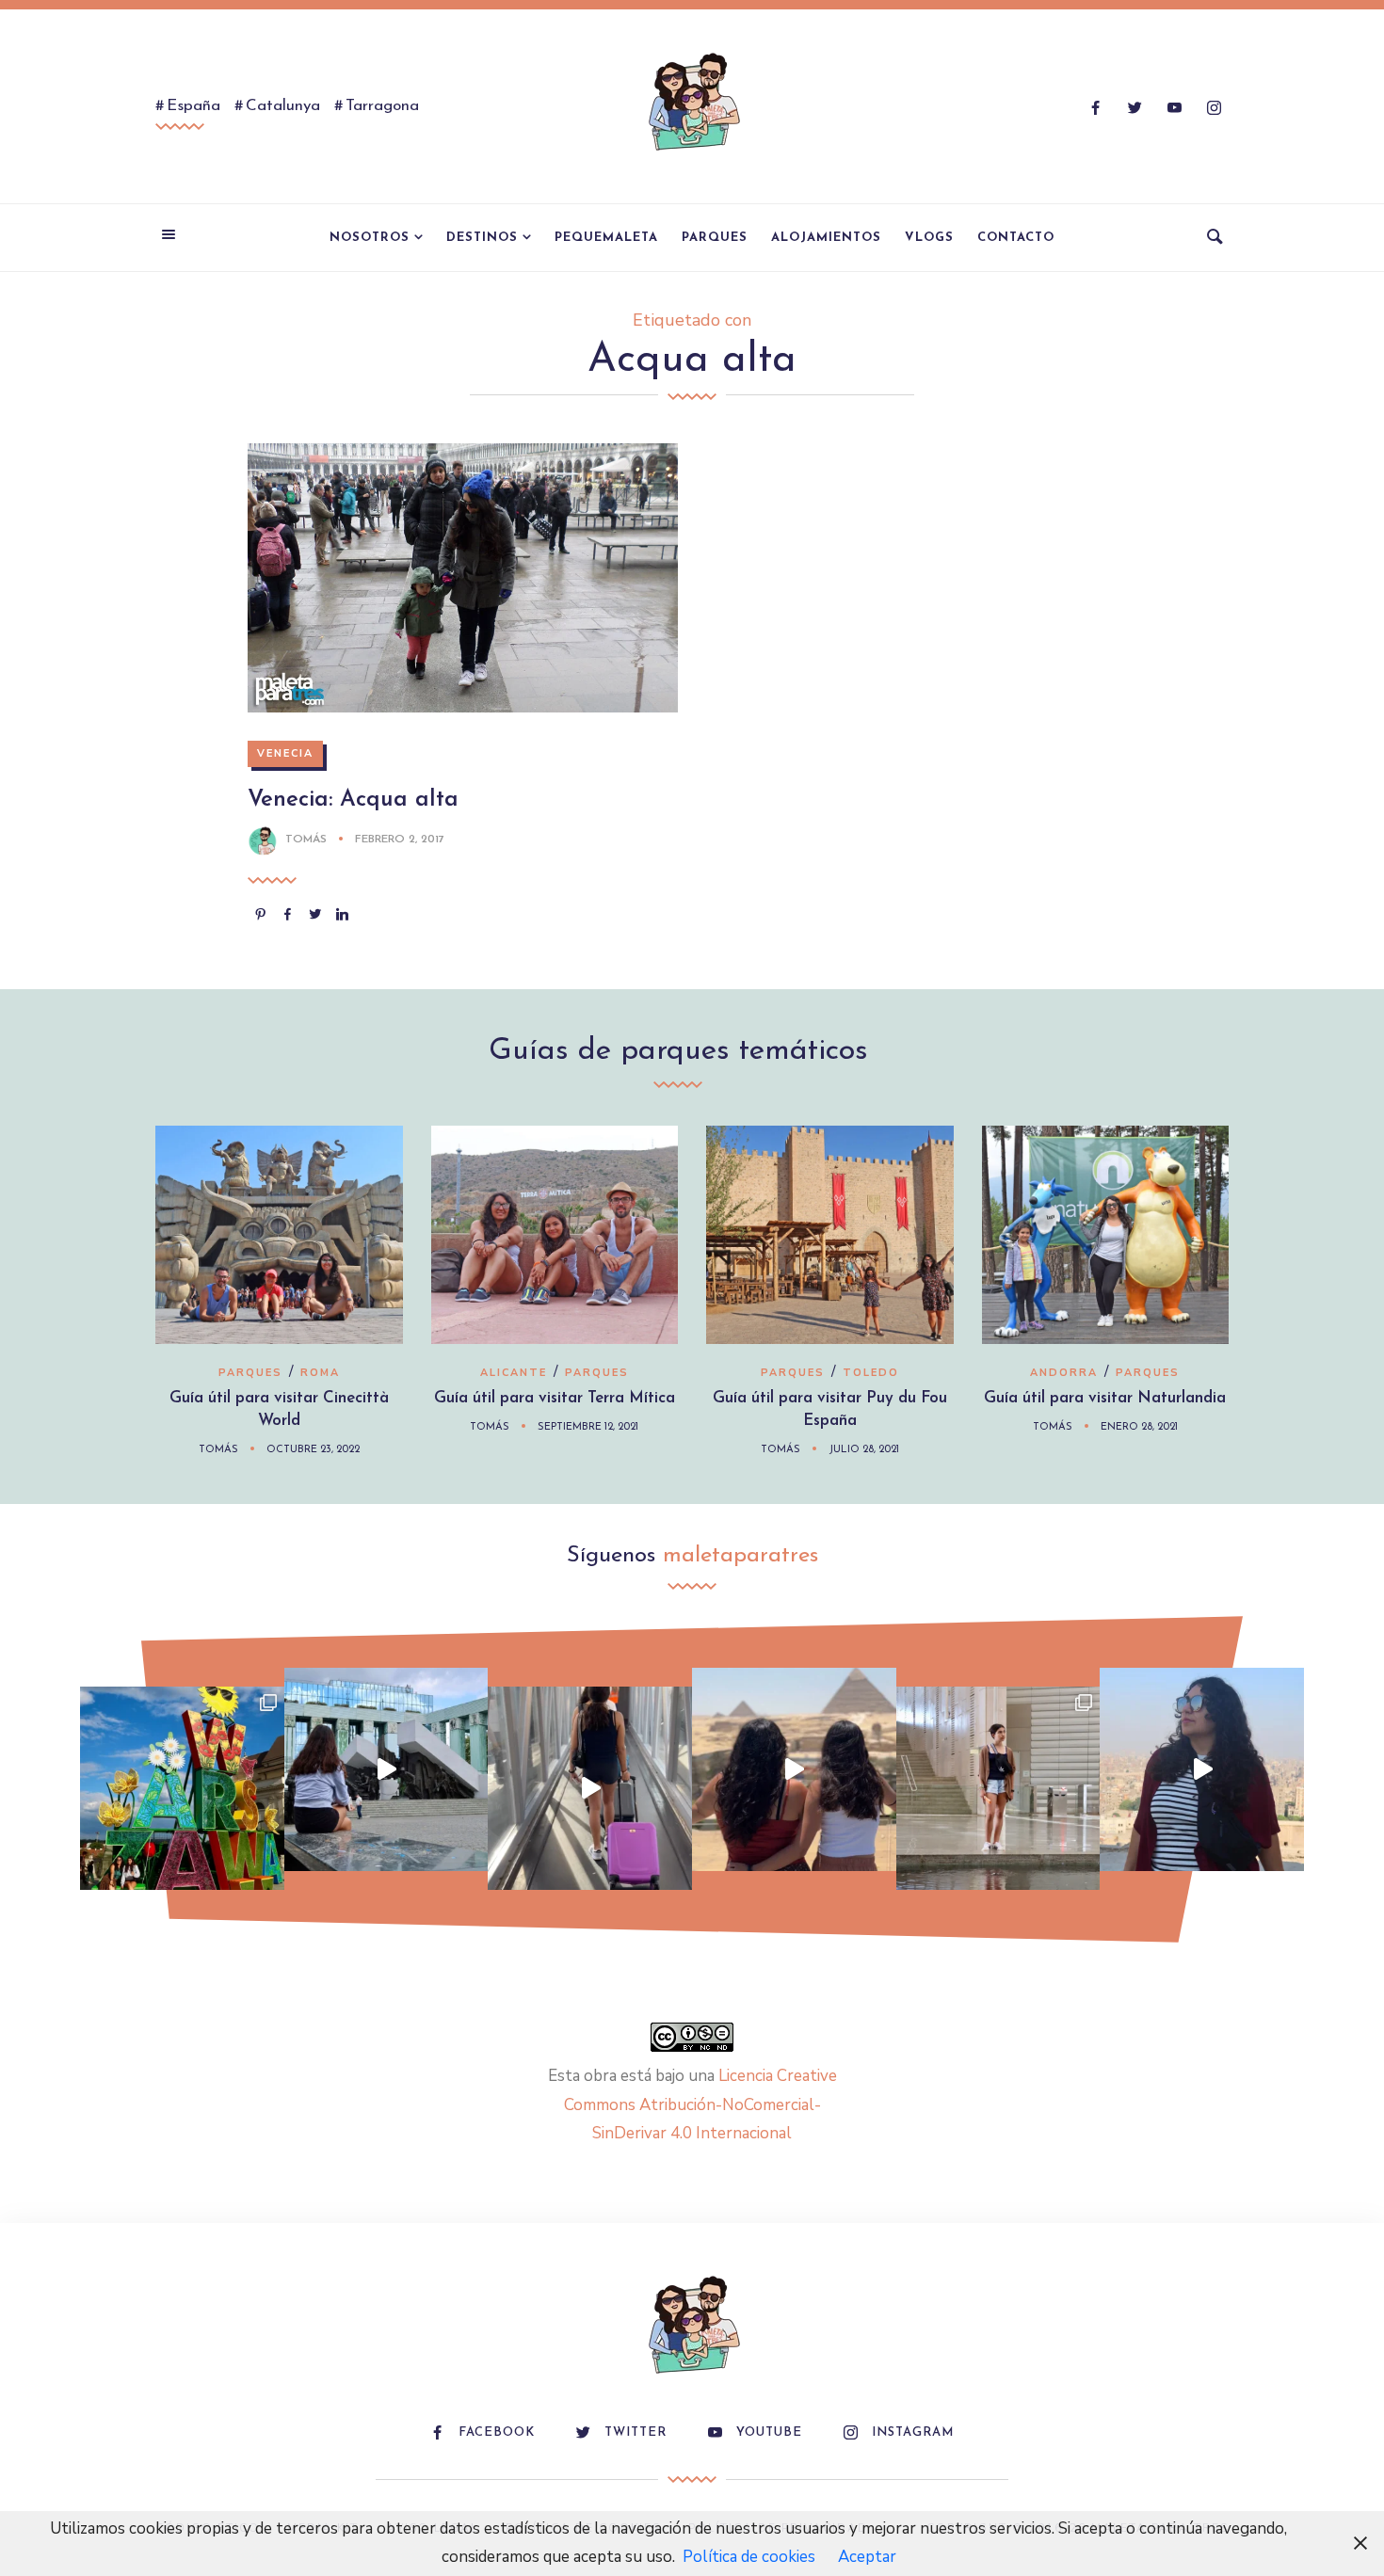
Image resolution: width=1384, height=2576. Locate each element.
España (193, 106)
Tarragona (382, 106)
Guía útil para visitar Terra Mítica (555, 1398)
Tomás (306, 840)
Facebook (497, 2432)
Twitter (636, 2432)
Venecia (285, 753)
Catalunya (283, 106)
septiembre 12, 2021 (588, 1427)
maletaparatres (740, 1556)
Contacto (1016, 238)
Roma (320, 1373)
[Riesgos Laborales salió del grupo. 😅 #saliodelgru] (1202, 1770)
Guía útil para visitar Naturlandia (1105, 1398)
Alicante (514, 1373)
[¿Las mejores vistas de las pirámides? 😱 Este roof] (794, 1770)
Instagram (913, 2432)
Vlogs (929, 238)
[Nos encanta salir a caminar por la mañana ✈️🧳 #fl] (590, 1789)
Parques (715, 238)
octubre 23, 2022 (313, 1450)
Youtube (769, 2432)
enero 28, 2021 (1139, 1427)
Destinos (482, 238)
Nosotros (370, 238)
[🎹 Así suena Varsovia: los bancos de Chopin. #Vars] (386, 1770)
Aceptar (867, 2557)
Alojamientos (826, 238)
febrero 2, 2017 (400, 840)
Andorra (1064, 1373)
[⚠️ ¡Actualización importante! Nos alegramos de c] (998, 1789)
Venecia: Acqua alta (353, 800)
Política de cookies (749, 2557)
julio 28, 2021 (864, 1450)
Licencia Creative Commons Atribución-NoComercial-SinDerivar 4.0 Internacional (700, 2104)
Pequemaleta (606, 238)
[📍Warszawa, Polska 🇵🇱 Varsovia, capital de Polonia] (182, 1789)
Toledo (871, 1373)
